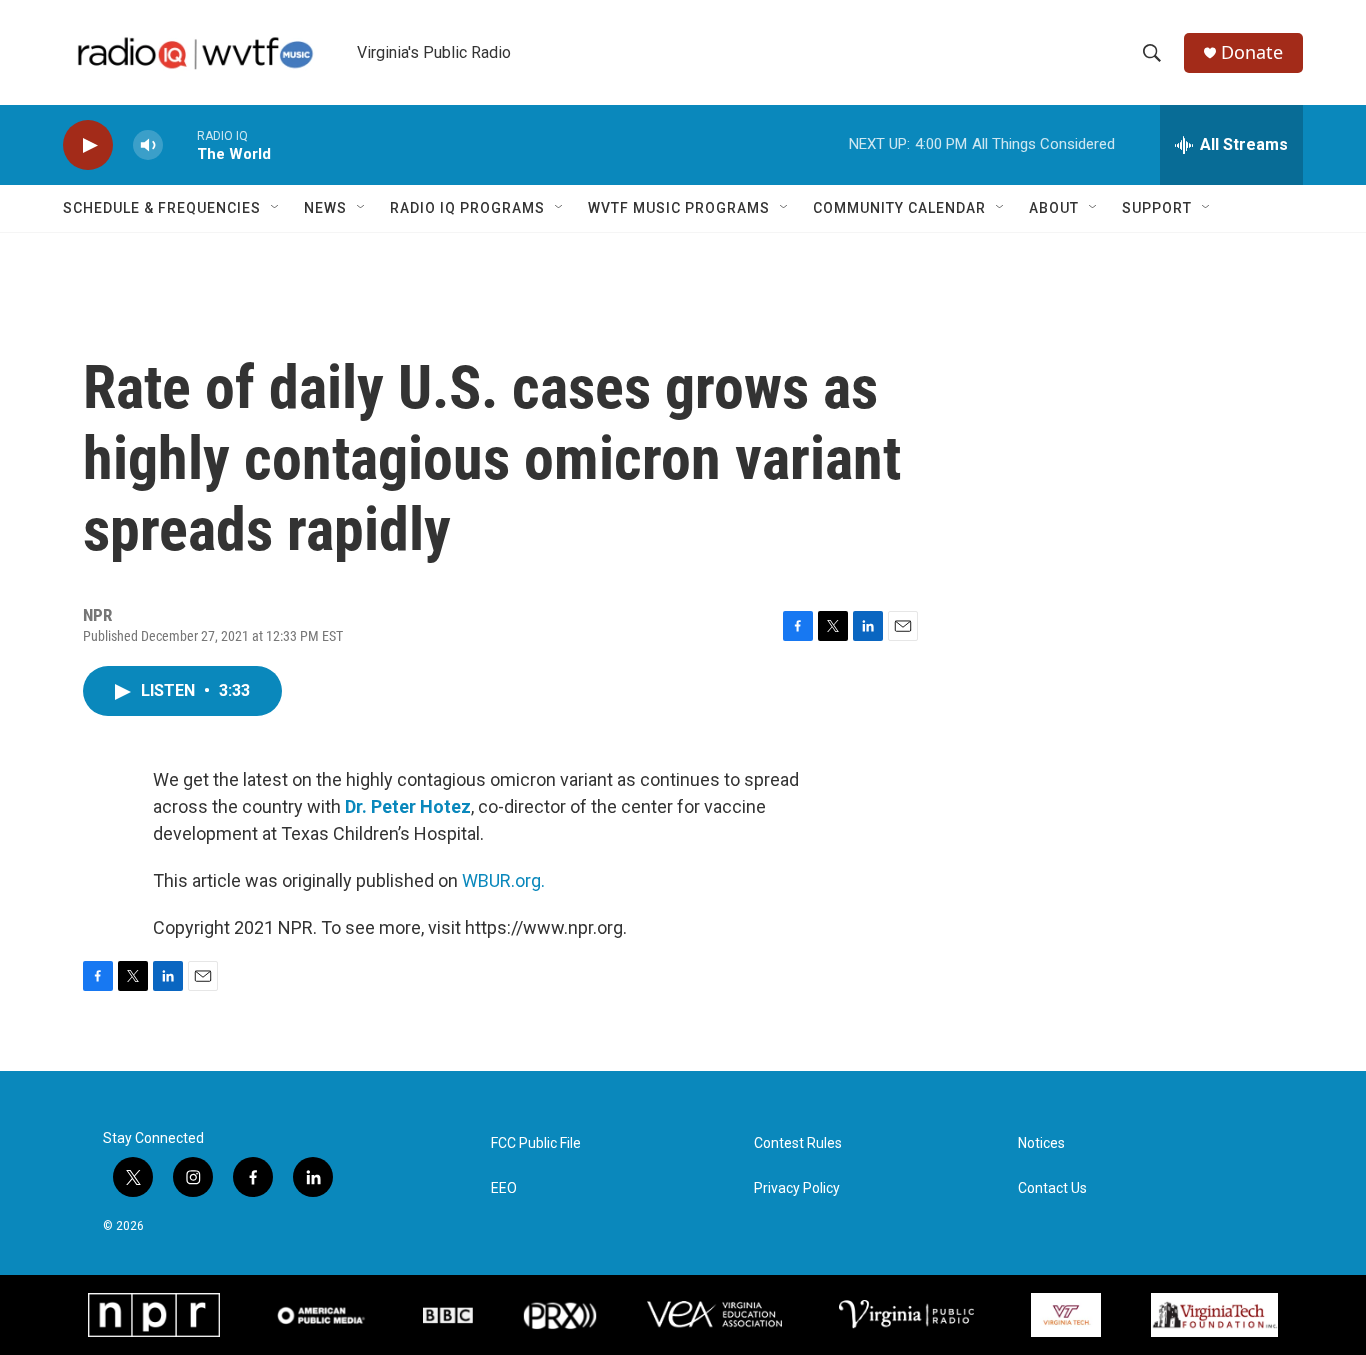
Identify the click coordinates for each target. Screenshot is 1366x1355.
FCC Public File (536, 1143)
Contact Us (1052, 1188)
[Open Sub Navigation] (276, 208)
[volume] (148, 145)
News (325, 208)
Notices (1041, 1143)
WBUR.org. (503, 880)
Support (1157, 208)
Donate (1252, 52)
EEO (504, 1188)
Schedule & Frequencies (162, 208)
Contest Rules (798, 1143)
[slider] (180, 144)
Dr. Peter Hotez (408, 806)
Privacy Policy (797, 1188)
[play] (88, 145)
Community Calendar (899, 208)
